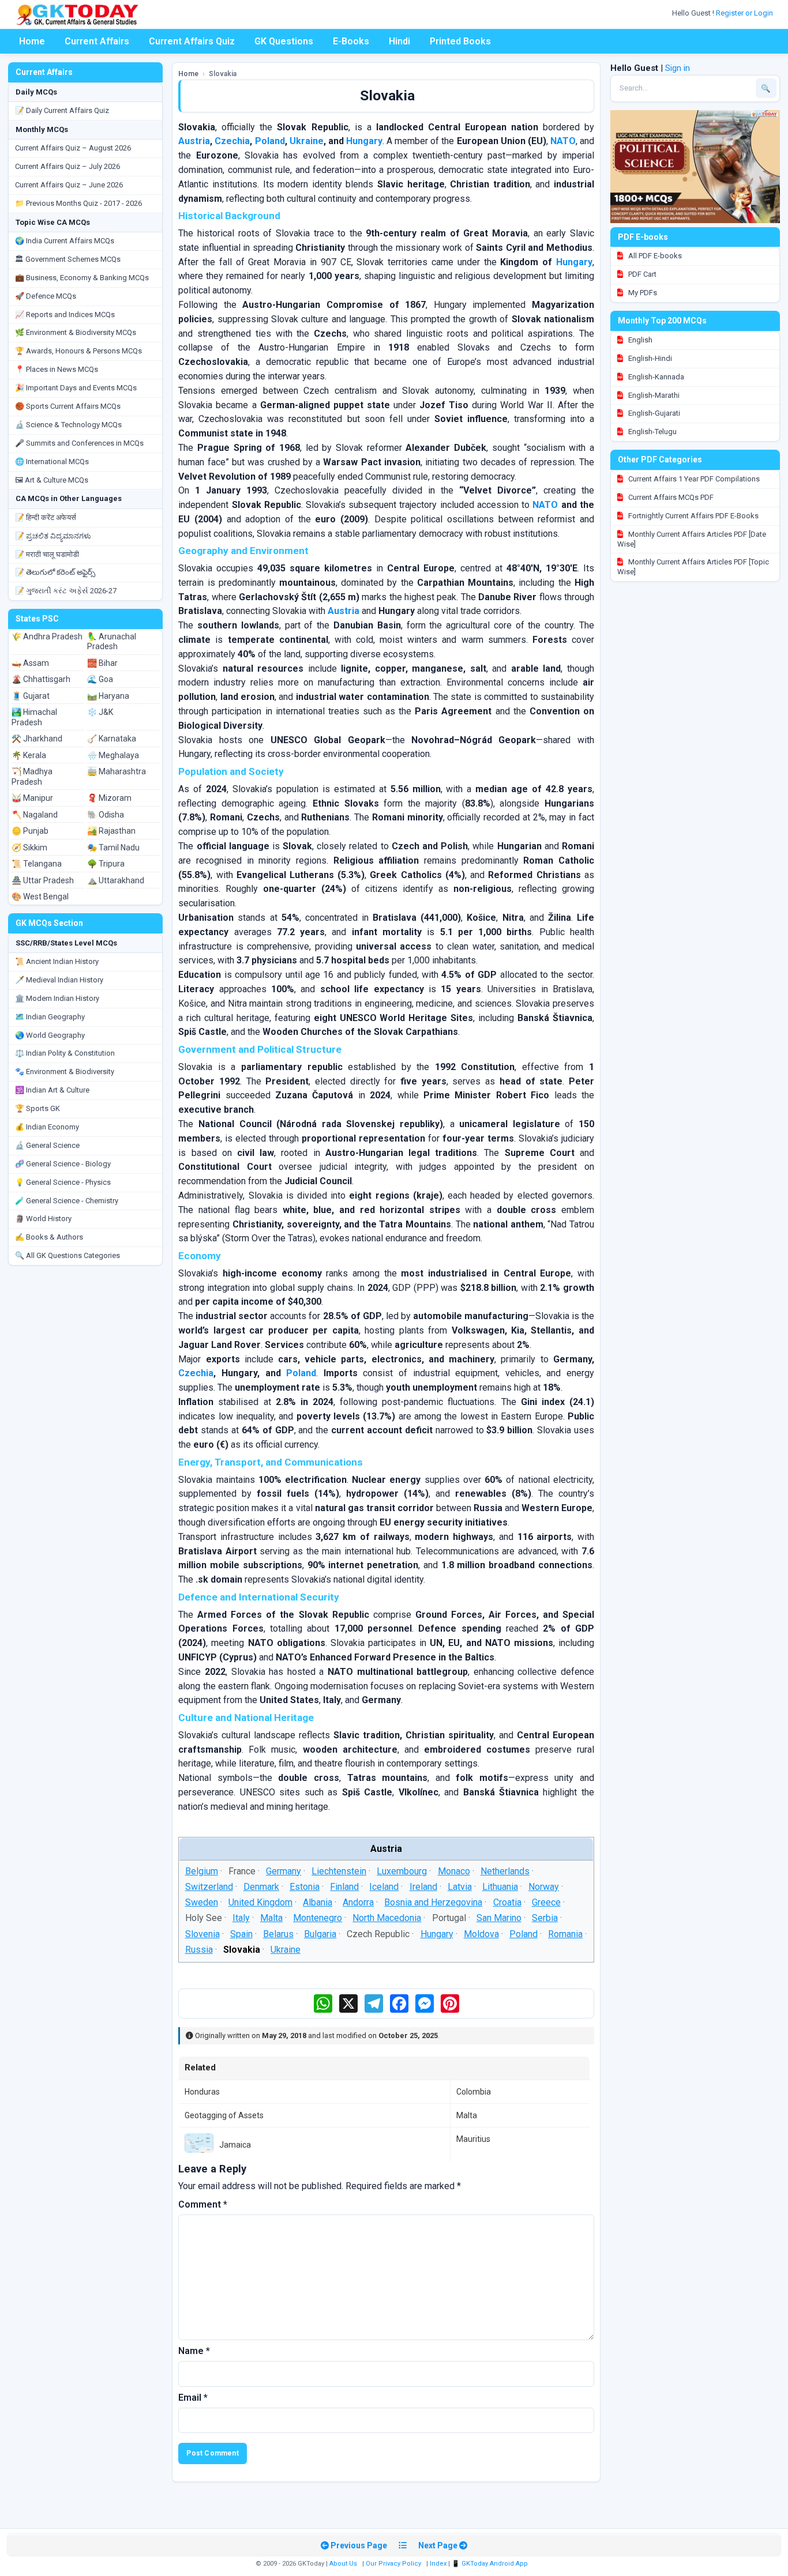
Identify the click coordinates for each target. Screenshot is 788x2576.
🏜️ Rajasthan (111, 831)
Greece (546, 1902)
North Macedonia (387, 1918)
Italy (241, 1918)
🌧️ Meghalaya (113, 755)
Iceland (384, 1887)
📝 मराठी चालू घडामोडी (47, 554)
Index (438, 2564)
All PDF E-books (654, 256)
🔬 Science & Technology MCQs (68, 425)
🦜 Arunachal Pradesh (112, 642)
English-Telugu (652, 432)
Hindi (399, 41)
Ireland (423, 1887)
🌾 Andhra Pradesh (47, 637)
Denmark (261, 1887)
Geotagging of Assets (224, 2115)
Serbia (545, 1918)
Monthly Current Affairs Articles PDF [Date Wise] (692, 539)
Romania (565, 1933)
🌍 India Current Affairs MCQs (65, 241)
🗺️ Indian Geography (50, 1017)
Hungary (364, 141)
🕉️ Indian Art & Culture (52, 1090)
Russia (199, 1949)
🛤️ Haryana (108, 696)
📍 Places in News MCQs (57, 369)
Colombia (474, 2092)
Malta (271, 1918)
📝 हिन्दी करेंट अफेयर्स (46, 517)
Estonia (305, 1887)
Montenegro (318, 1918)
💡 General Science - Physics (63, 1182)
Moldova (481, 1933)
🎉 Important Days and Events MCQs (76, 388)
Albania (318, 1902)
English (639, 340)
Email (193, 2398)
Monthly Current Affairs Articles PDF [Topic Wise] (693, 567)
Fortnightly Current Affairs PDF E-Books (693, 516)
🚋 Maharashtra (117, 771)
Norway (544, 1887)
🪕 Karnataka (112, 739)
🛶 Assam (30, 663)
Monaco (454, 1871)
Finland (344, 1887)
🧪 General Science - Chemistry (67, 1201)
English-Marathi (653, 395)
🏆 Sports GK (37, 1108)
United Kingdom (260, 1902)
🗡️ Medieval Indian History (59, 980)
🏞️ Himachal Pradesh (34, 717)
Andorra (358, 1902)
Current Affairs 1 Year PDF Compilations (693, 479)
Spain (241, 1933)
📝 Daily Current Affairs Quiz (62, 110)
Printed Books (460, 41)
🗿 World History (43, 1219)
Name (194, 2351)
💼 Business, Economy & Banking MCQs (82, 278)
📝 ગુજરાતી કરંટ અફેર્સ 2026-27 (66, 591)
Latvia (460, 1887)
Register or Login (745, 13)
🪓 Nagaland (35, 815)
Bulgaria (320, 1933)
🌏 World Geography (50, 1035)
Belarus (278, 1933)
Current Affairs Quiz (192, 41)
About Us (343, 2564)
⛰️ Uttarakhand (116, 880)
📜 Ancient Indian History (57, 961)
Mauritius (473, 2139)
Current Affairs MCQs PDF (670, 497)
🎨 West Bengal (40, 897)
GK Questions (284, 41)
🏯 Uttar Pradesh (43, 880)
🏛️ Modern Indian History (57, 998)
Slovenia (202, 1933)
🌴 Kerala (29, 755)
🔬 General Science (47, 1145)
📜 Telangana (37, 864)
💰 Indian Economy (47, 1127)
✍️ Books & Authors (49, 1237)
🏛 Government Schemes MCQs (68, 259)
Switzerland (209, 1887)
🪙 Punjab (30, 831)
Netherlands (505, 1871)
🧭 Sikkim (29, 848)
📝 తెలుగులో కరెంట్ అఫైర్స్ (55, 572)
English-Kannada (655, 377)
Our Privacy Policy (393, 2564)
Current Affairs (97, 41)
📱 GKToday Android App (491, 2564)
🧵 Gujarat (31, 696)
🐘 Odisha (106, 815)
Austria (194, 141)
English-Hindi (649, 358)
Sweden (202, 1902)
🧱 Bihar (102, 663)
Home (32, 41)
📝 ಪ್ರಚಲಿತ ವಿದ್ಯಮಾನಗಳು (53, 536)
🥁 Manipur (32, 798)
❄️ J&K (100, 712)
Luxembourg (402, 1871)
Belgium (202, 1871)
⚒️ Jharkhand (37, 739)
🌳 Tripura (106, 864)
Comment (203, 2204)
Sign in (678, 68)
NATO (563, 141)
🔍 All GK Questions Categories (67, 1255)
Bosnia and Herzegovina (434, 1902)
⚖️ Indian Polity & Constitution (65, 1053)
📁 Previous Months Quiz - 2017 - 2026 (78, 203)
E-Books (351, 41)
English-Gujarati (653, 413)
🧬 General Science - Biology (63, 1164)
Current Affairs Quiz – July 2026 (67, 166)
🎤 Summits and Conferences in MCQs (79, 443)
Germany (284, 1871)
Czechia (232, 141)
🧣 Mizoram (109, 798)
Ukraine (307, 141)
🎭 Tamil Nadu (113, 848)
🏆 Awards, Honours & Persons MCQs (78, 351)
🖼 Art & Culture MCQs (52, 480)
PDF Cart (641, 274)
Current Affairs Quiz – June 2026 (69, 185)
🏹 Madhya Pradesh (32, 777)
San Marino (499, 1918)
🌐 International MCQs (52, 462)
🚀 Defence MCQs (46, 296)
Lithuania (500, 1887)
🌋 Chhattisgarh (41, 679)
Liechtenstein (339, 1871)
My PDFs (642, 293)
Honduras (202, 2092)
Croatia (507, 1902)
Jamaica (235, 2145)
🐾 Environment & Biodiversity (65, 1072)
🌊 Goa (100, 679)
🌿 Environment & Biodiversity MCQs (76, 332)
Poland (270, 141)
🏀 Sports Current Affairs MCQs (68, 406)
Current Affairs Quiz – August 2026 (73, 148)
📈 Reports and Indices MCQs (65, 315)
